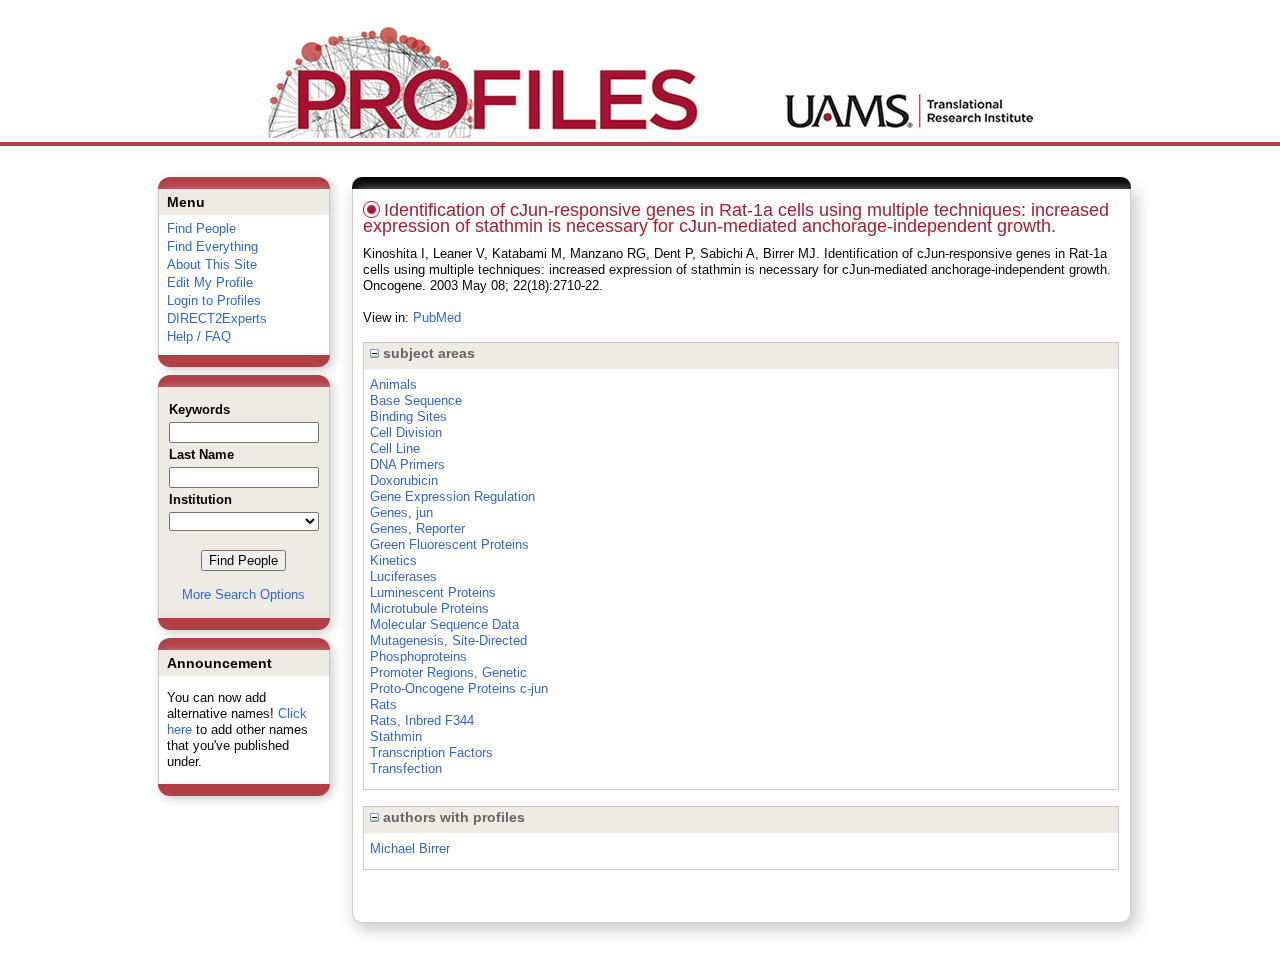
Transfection (406, 768)
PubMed (437, 317)
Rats (383, 704)
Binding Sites (408, 416)
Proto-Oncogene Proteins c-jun (459, 688)
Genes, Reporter (417, 528)
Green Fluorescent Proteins (449, 544)
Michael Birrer (410, 848)
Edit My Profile (210, 282)
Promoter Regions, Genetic (448, 672)
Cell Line (395, 448)
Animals (393, 384)
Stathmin (396, 736)
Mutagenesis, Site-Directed (448, 640)
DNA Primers (407, 464)
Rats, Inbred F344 (422, 720)
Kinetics (393, 560)
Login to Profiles (214, 300)
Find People (201, 228)
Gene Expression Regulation (452, 496)
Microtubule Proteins (429, 608)
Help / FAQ (199, 336)
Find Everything (212, 246)
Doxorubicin (404, 480)
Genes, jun (401, 512)
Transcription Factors (431, 752)
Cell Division (406, 432)
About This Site (212, 264)
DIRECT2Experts (217, 318)
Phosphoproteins (418, 656)
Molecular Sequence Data (444, 624)
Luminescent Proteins (433, 592)
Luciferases (403, 576)
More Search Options (243, 594)
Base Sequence (416, 400)
